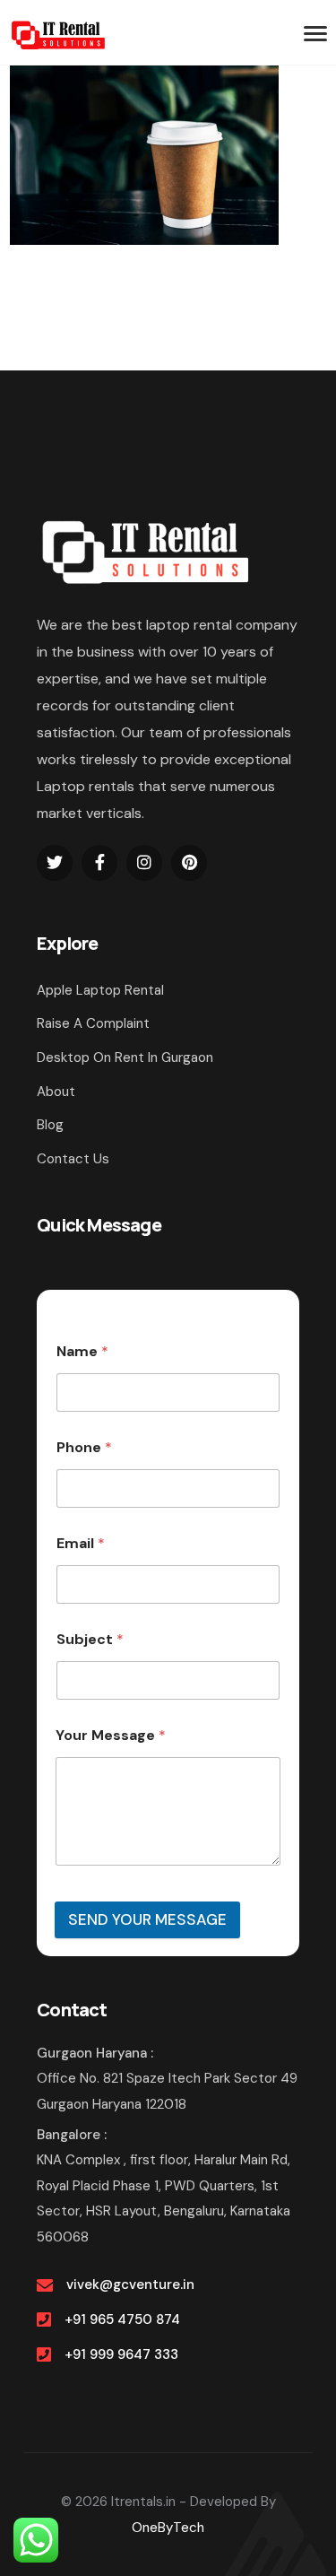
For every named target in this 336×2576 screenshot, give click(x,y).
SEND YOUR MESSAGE (147, 1919)
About (56, 1092)
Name (82, 1351)
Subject (90, 1639)
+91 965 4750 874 (122, 2319)
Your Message (111, 1735)
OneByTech (168, 2528)
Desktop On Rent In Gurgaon (125, 1057)
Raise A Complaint (93, 1023)
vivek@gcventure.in (130, 2284)
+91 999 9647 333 (121, 2354)
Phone (84, 1447)
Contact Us (73, 1159)
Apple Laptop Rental (100, 990)
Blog (50, 1125)
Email (81, 1543)
